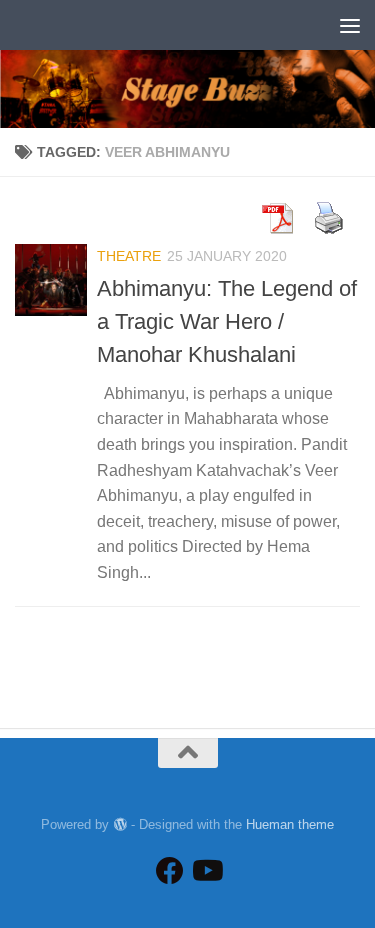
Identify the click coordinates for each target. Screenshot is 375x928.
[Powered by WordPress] (119, 824)
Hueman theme (290, 824)
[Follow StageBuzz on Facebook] (170, 871)
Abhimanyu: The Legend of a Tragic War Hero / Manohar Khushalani (227, 321)
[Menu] (350, 25)
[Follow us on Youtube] (206, 871)
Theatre (129, 256)
